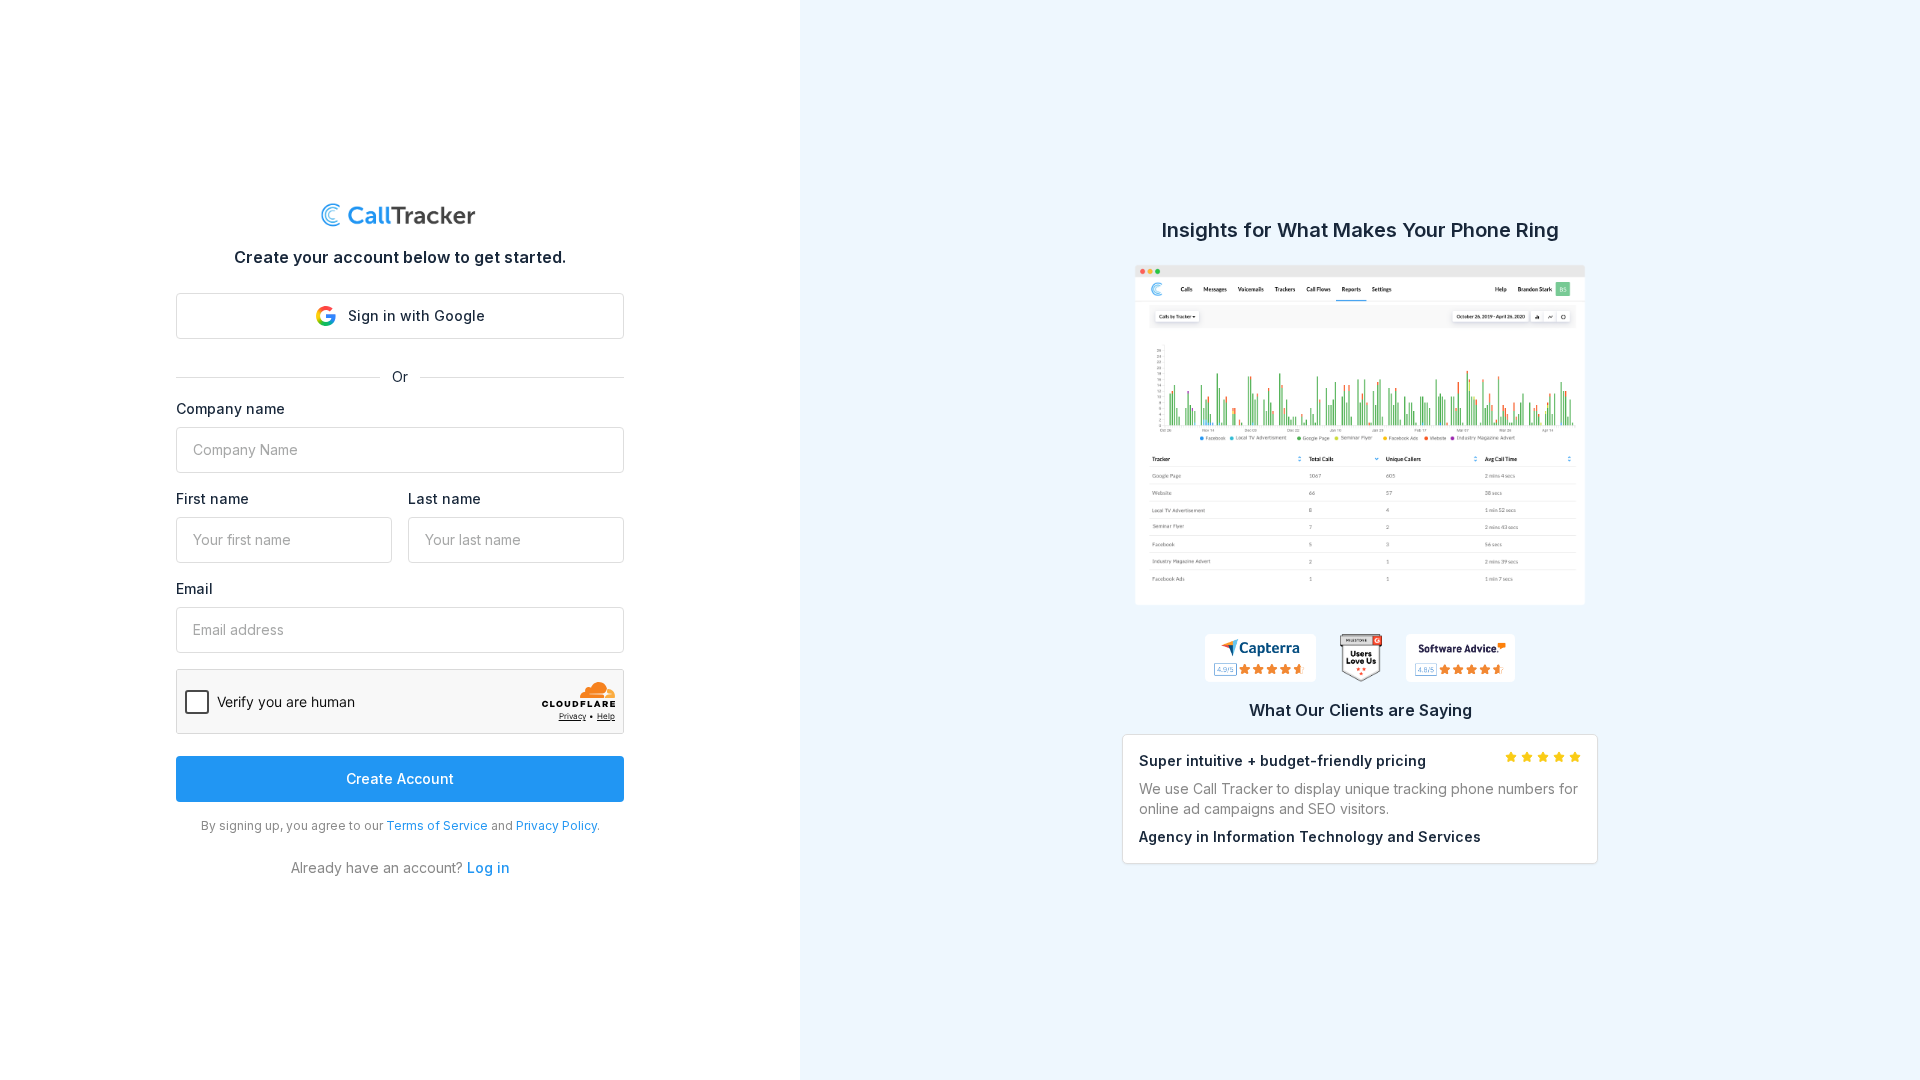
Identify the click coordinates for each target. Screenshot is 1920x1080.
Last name (444, 498)
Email (194, 588)
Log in (488, 867)
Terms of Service (437, 825)
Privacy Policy (556, 825)
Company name (230, 408)
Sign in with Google (416, 315)
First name (212, 498)
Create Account (400, 778)
